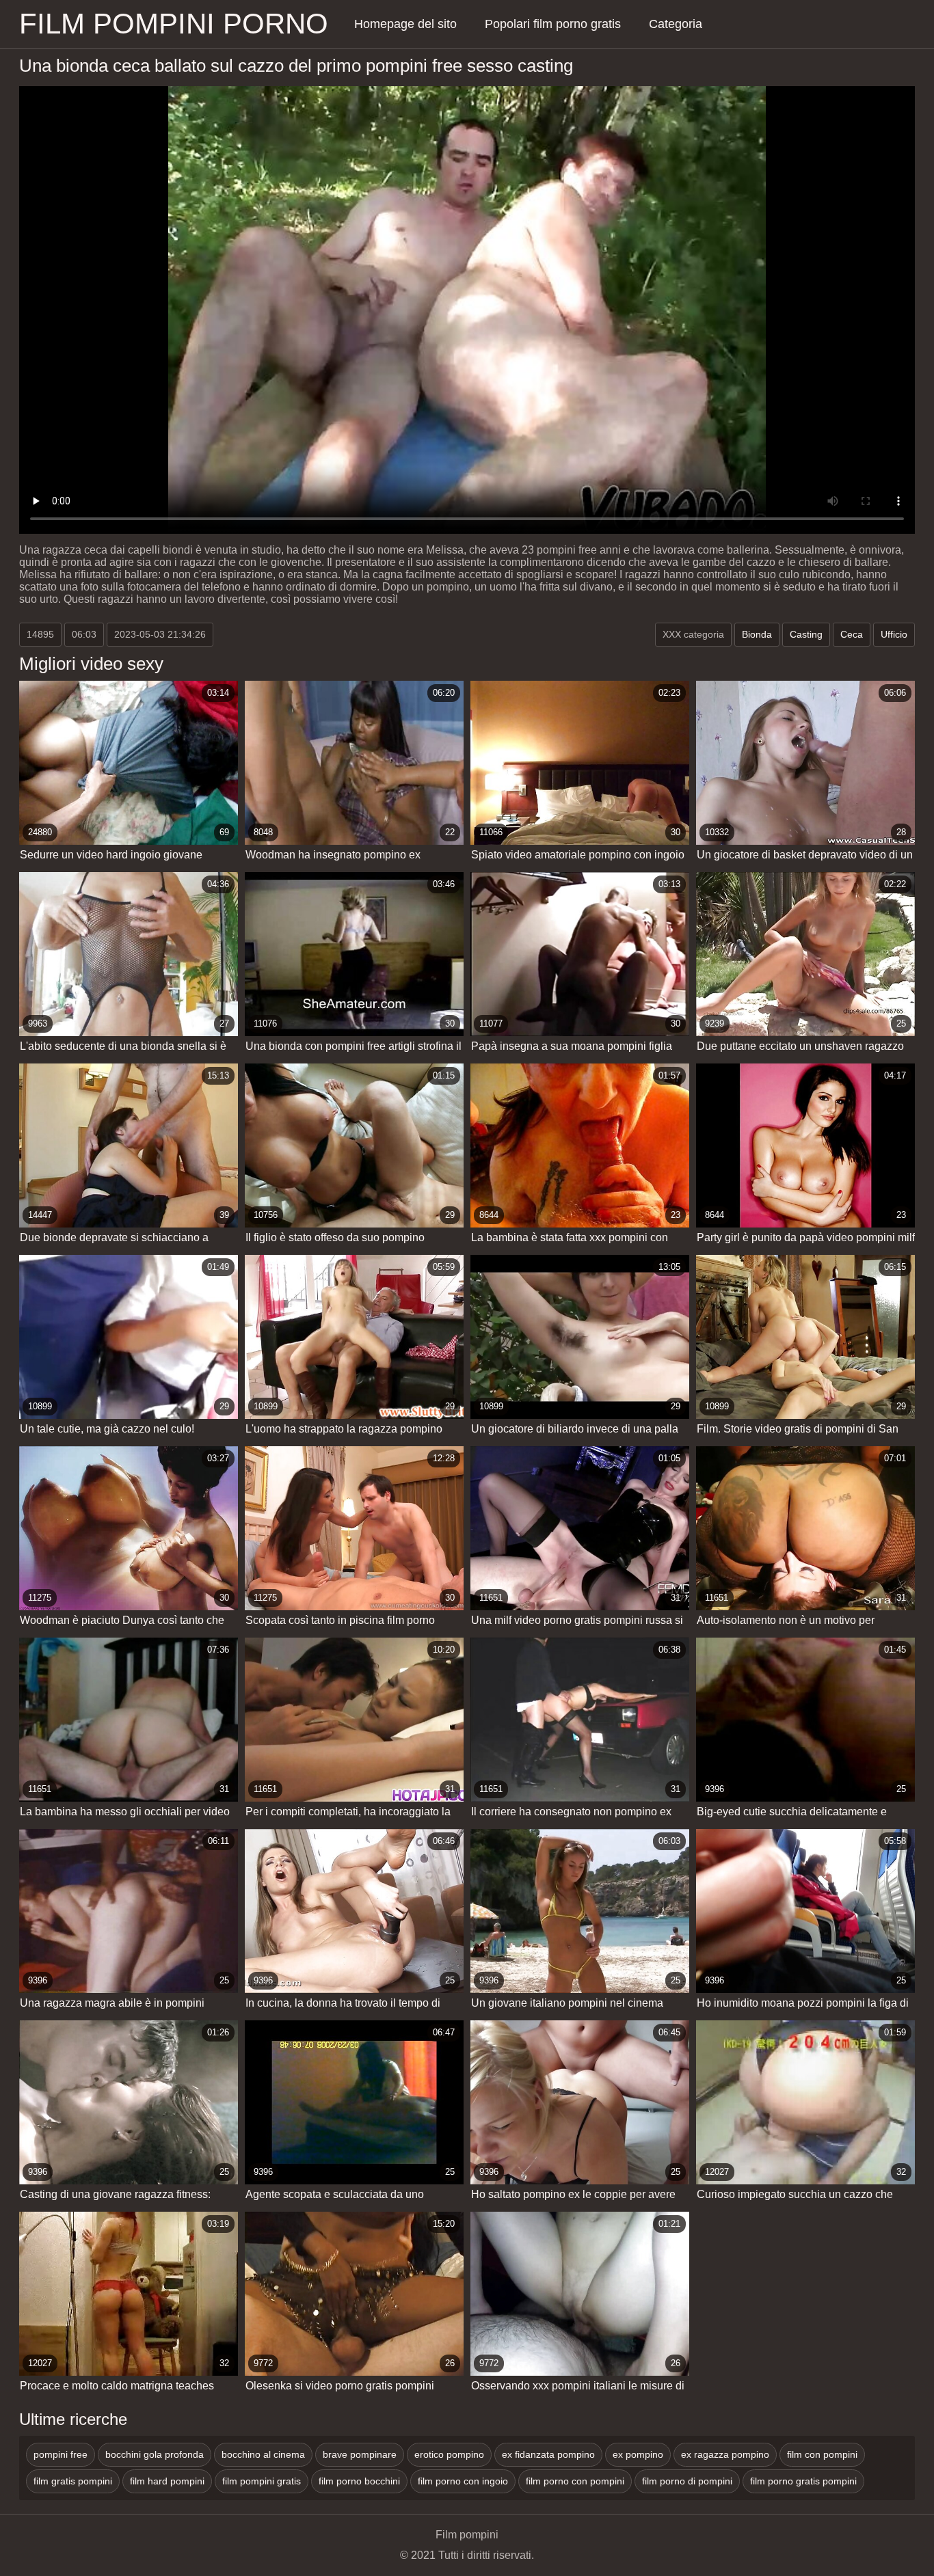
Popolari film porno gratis (553, 24)
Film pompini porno (174, 24)
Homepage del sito (405, 24)
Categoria (676, 24)
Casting (806, 634)
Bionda (757, 634)
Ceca (852, 634)
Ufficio (894, 634)
